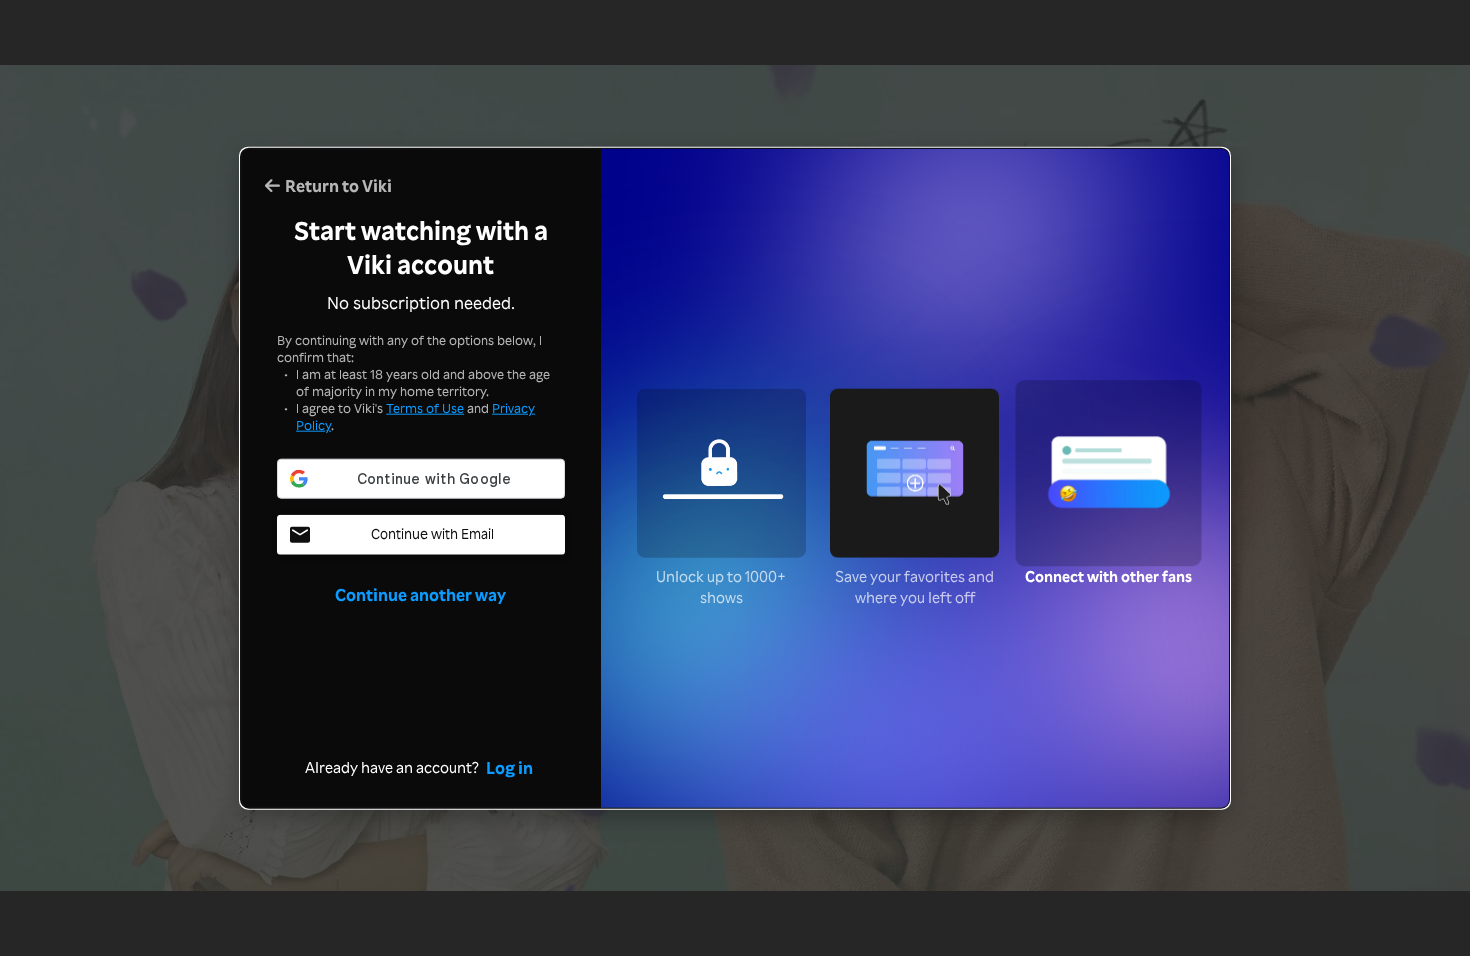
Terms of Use (425, 408)
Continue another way (420, 593)
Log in (509, 766)
